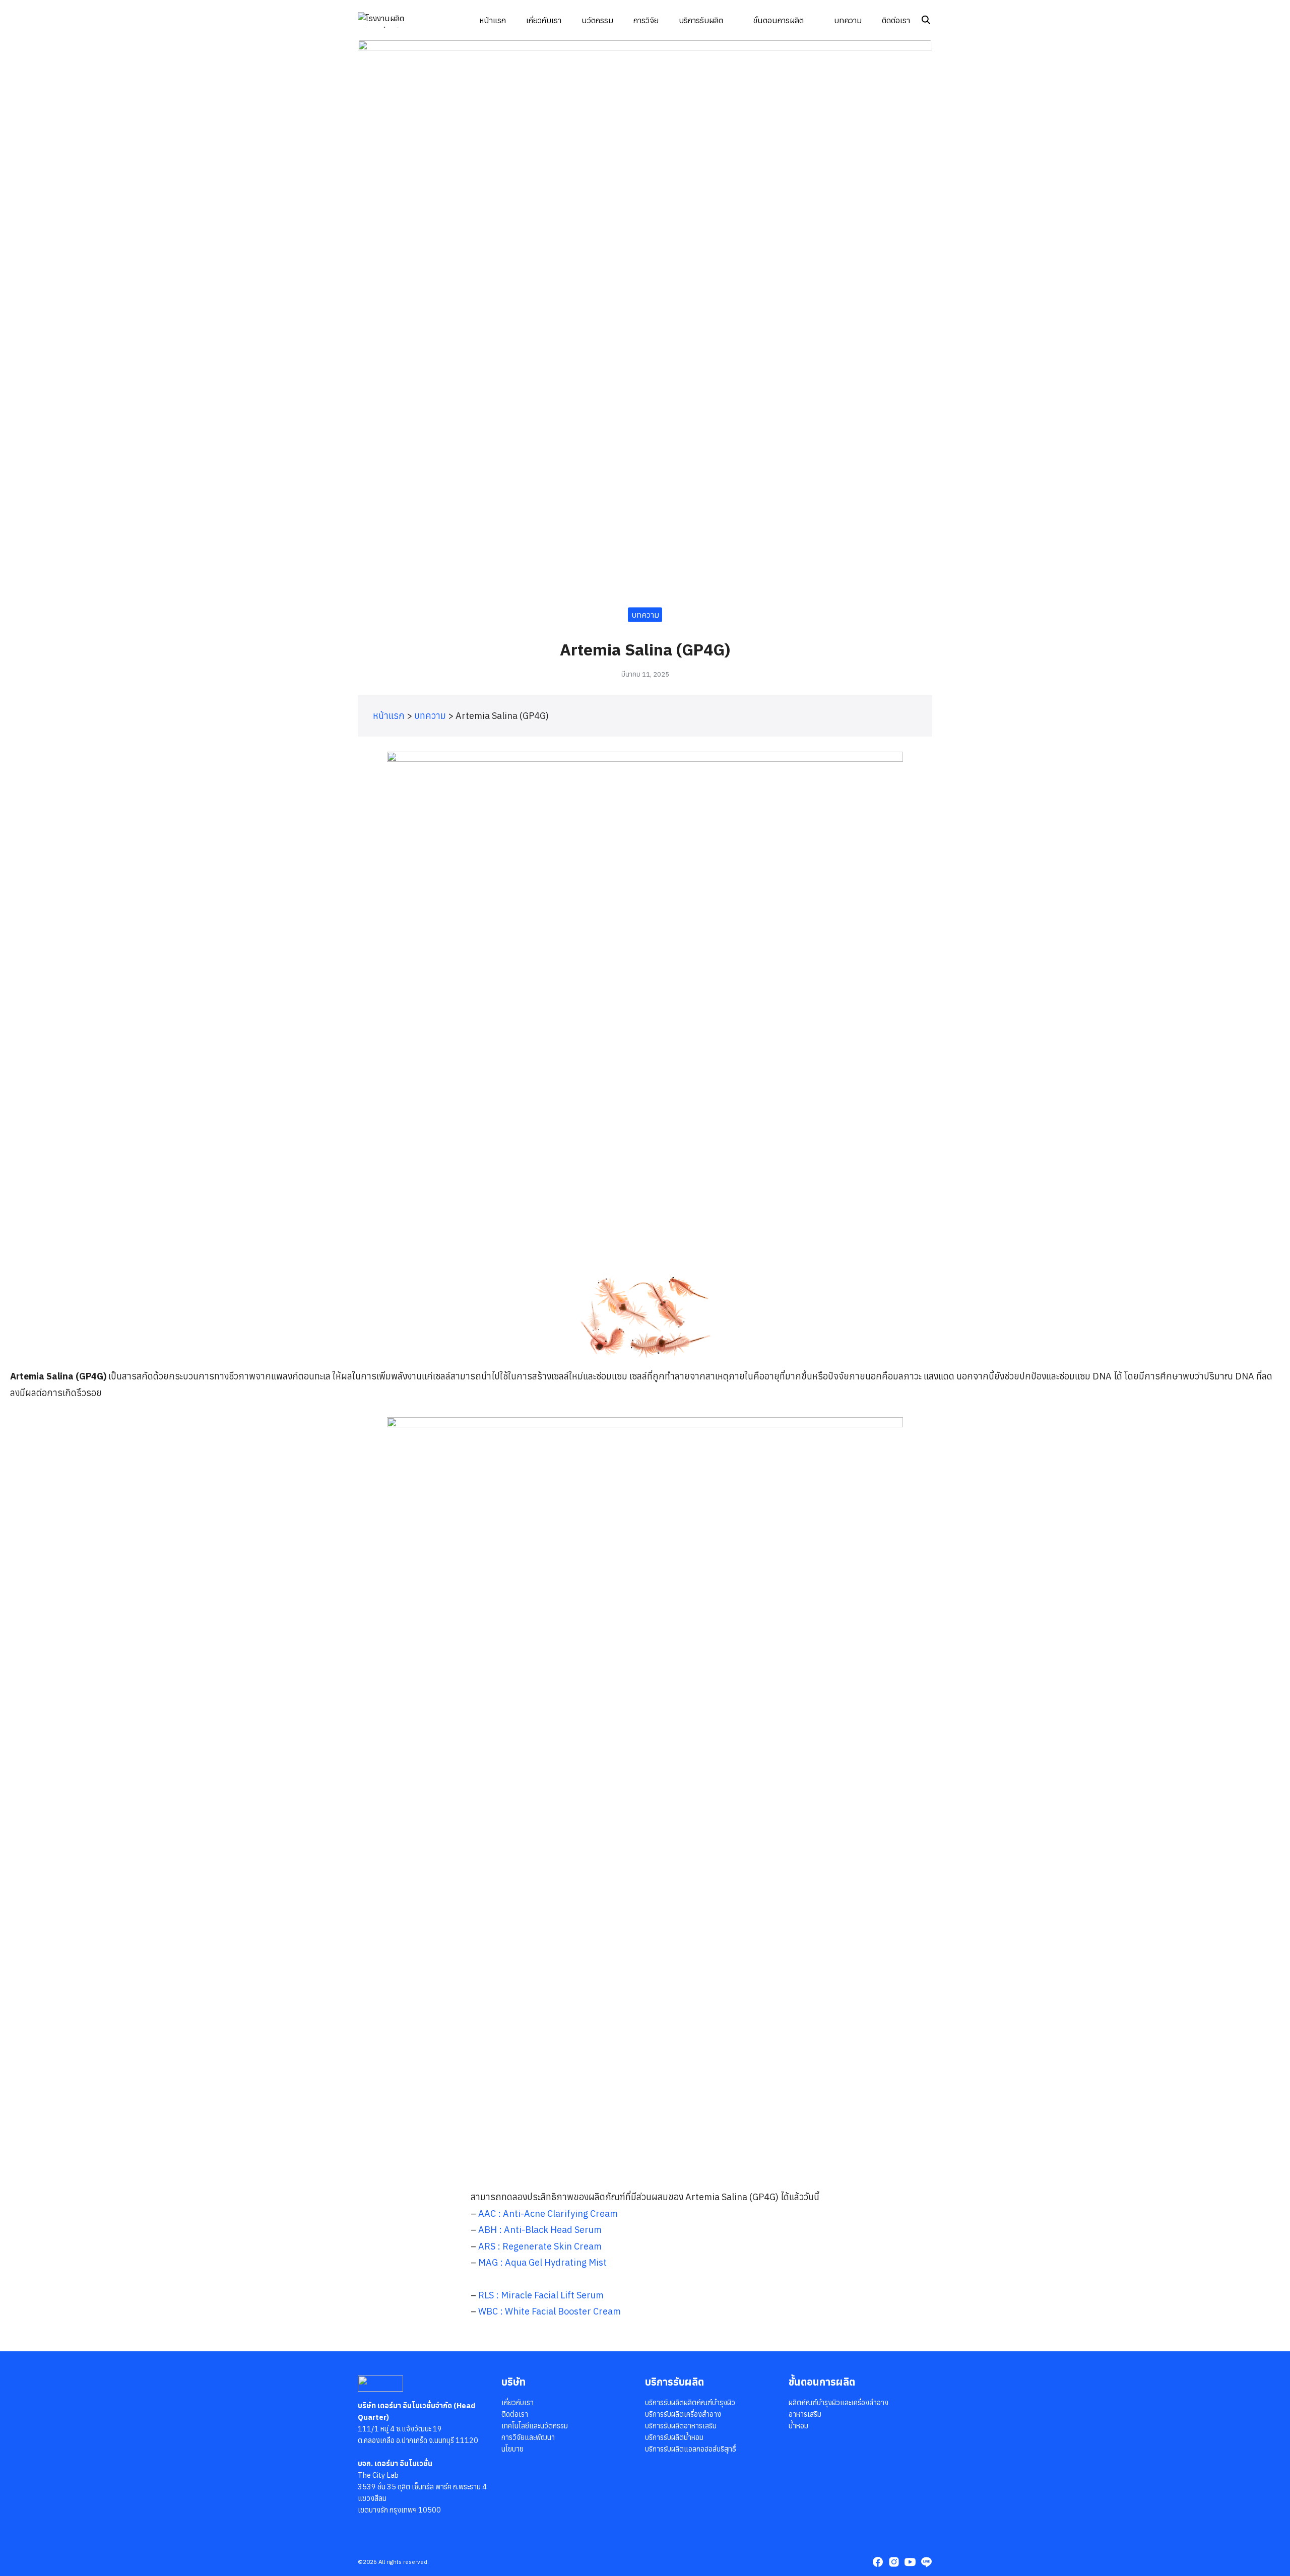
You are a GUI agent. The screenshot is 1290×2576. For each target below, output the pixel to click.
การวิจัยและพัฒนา (528, 2437)
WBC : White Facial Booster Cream (550, 2311)
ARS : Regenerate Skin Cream (540, 2246)
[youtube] (910, 2562)
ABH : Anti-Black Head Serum (540, 2230)
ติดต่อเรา (896, 20)
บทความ (848, 20)
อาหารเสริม (805, 2414)
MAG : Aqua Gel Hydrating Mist (542, 2262)
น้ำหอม (798, 2426)
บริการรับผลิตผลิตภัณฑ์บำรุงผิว (690, 2402)
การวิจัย (646, 20)
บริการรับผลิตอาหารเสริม (681, 2426)
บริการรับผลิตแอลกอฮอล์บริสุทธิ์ (691, 2449)
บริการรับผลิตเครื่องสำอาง (683, 2414)
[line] (926, 2562)
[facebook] (878, 2562)
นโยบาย (512, 2449)
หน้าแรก (493, 20)
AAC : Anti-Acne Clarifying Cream (548, 2214)
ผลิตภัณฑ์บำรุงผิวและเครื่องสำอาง (838, 2402)
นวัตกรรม (597, 20)
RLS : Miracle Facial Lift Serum (541, 2295)
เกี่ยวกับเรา (544, 20)
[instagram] (894, 2562)
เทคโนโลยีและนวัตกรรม (535, 2426)
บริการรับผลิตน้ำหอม (674, 2437)
